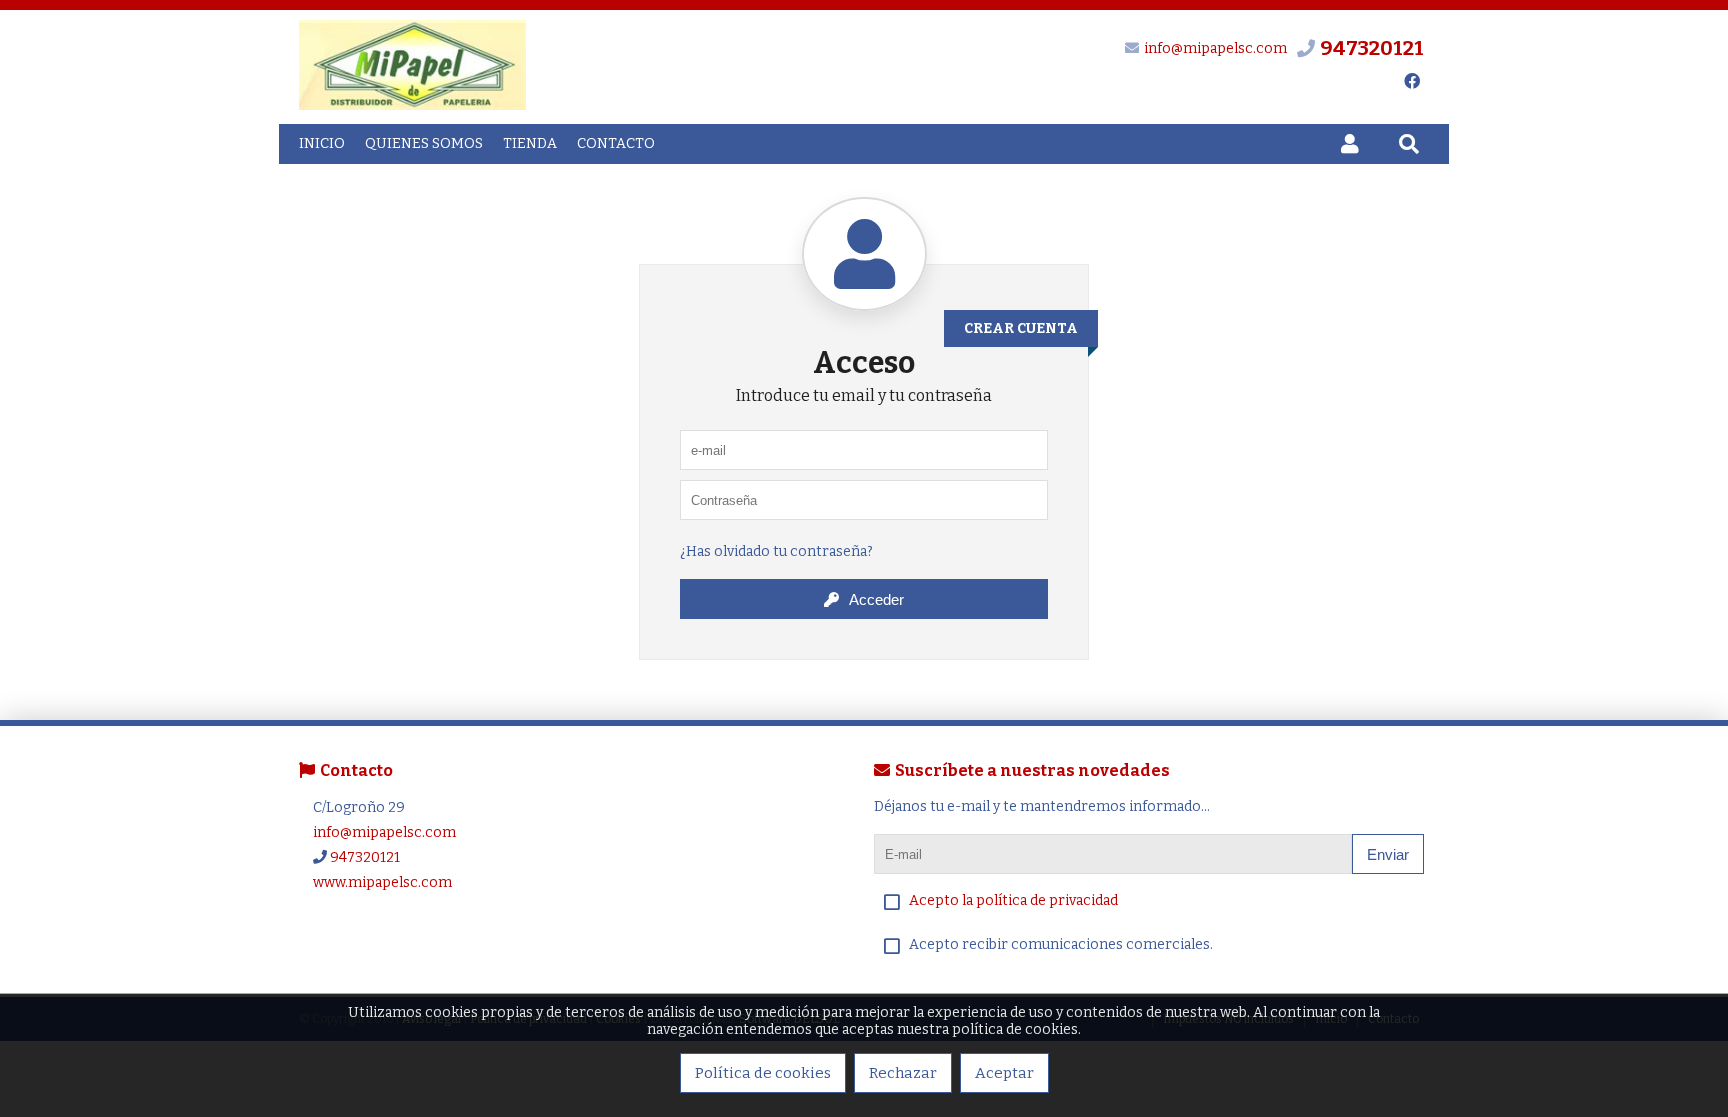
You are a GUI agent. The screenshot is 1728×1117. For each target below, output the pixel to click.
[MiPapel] (412, 105)
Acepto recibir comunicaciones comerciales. (1061, 944)
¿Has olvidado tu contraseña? (776, 551)
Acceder (876, 599)
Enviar (1388, 854)
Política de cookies (763, 1073)
